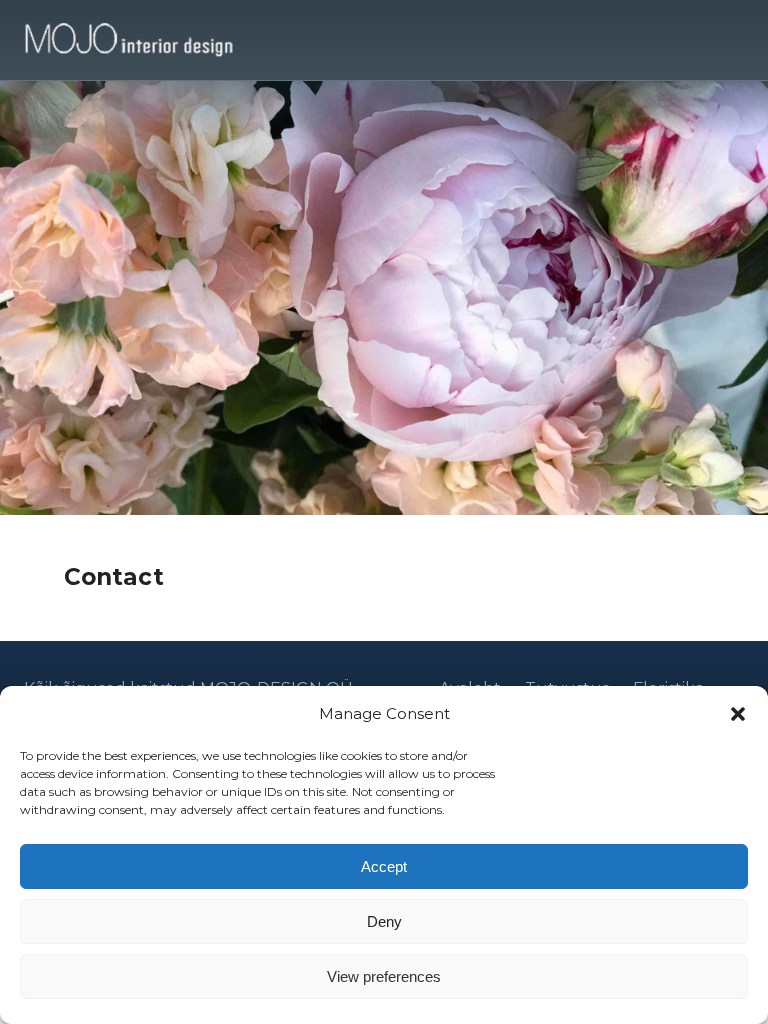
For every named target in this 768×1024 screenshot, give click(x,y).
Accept (384, 866)
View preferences (384, 976)
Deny (384, 921)
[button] (738, 714)
